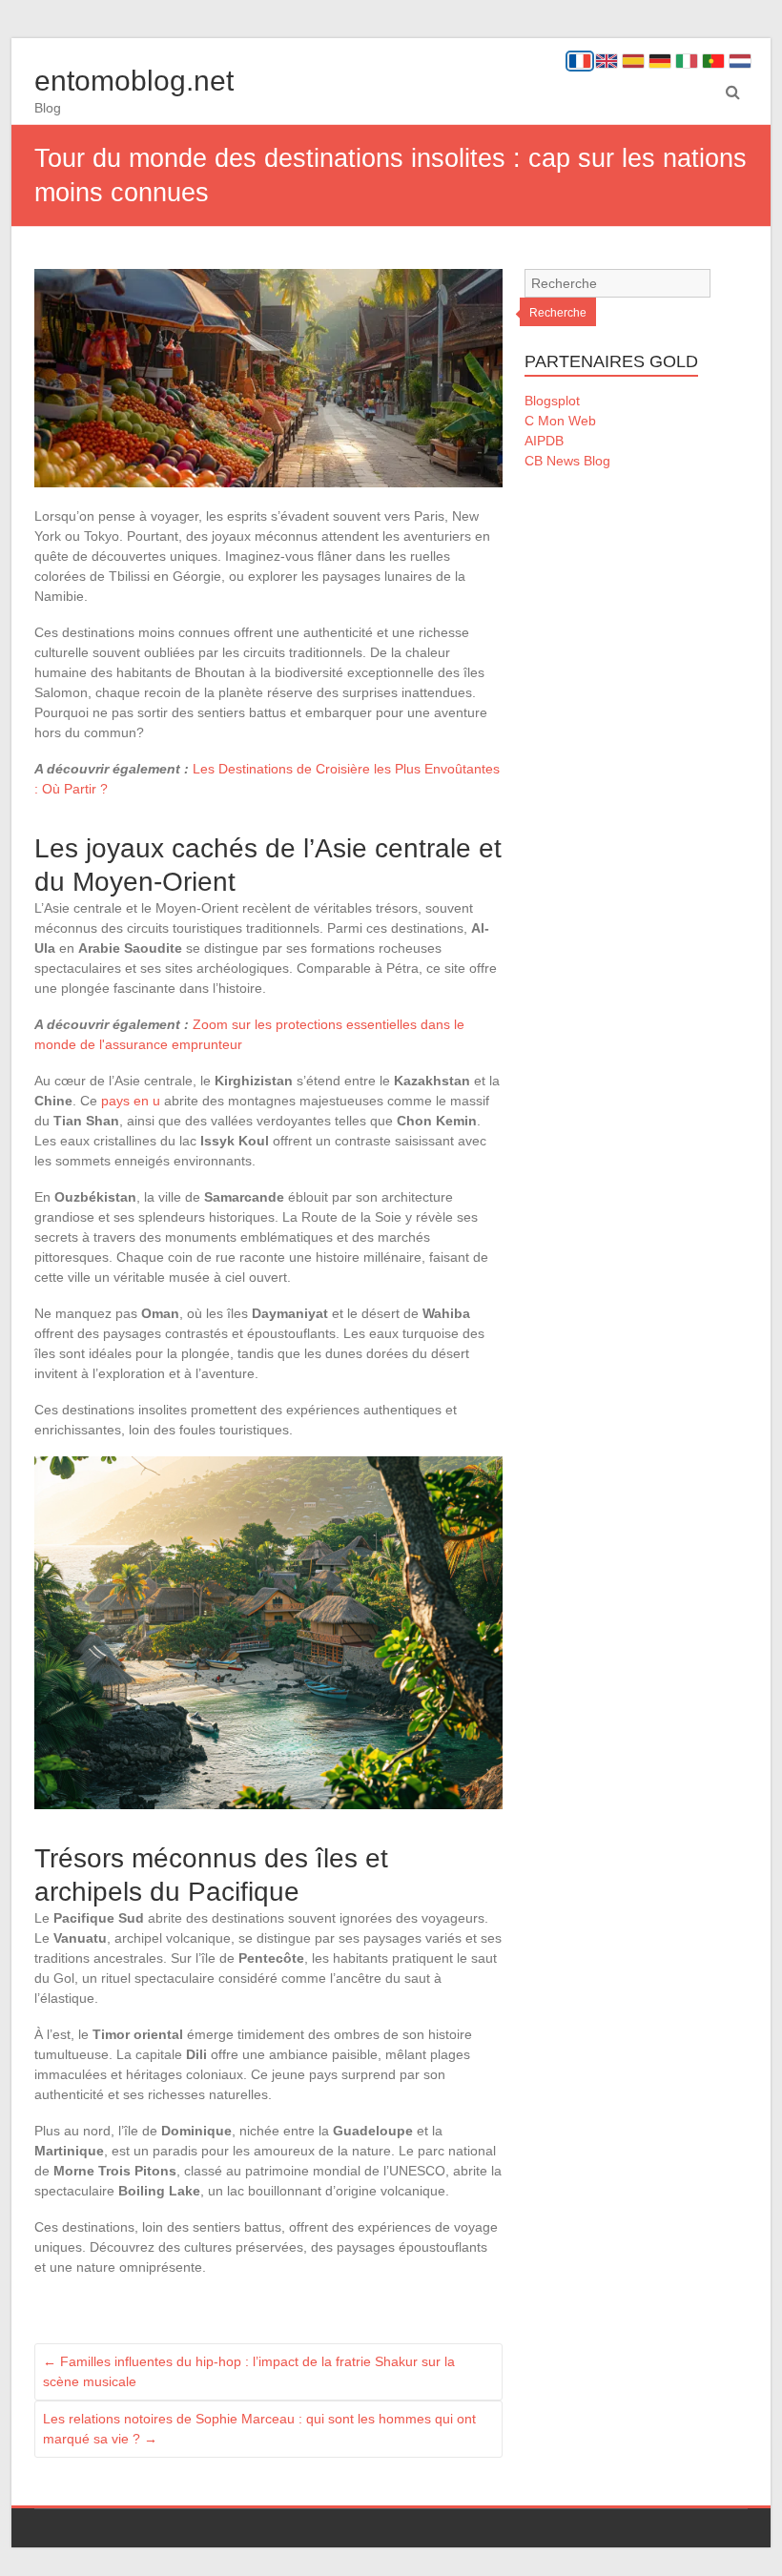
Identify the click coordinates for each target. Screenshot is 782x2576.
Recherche (558, 313)
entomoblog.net (134, 81)
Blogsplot (552, 401)
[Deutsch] (660, 61)
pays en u (131, 1101)
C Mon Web (560, 421)
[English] (607, 61)
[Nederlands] (740, 61)
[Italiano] (687, 61)
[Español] (633, 61)
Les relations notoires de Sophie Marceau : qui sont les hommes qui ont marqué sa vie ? (259, 2429)
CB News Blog (567, 461)
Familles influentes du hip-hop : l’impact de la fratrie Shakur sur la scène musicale (249, 2371)
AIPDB (544, 441)
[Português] (713, 61)
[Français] (580, 61)
